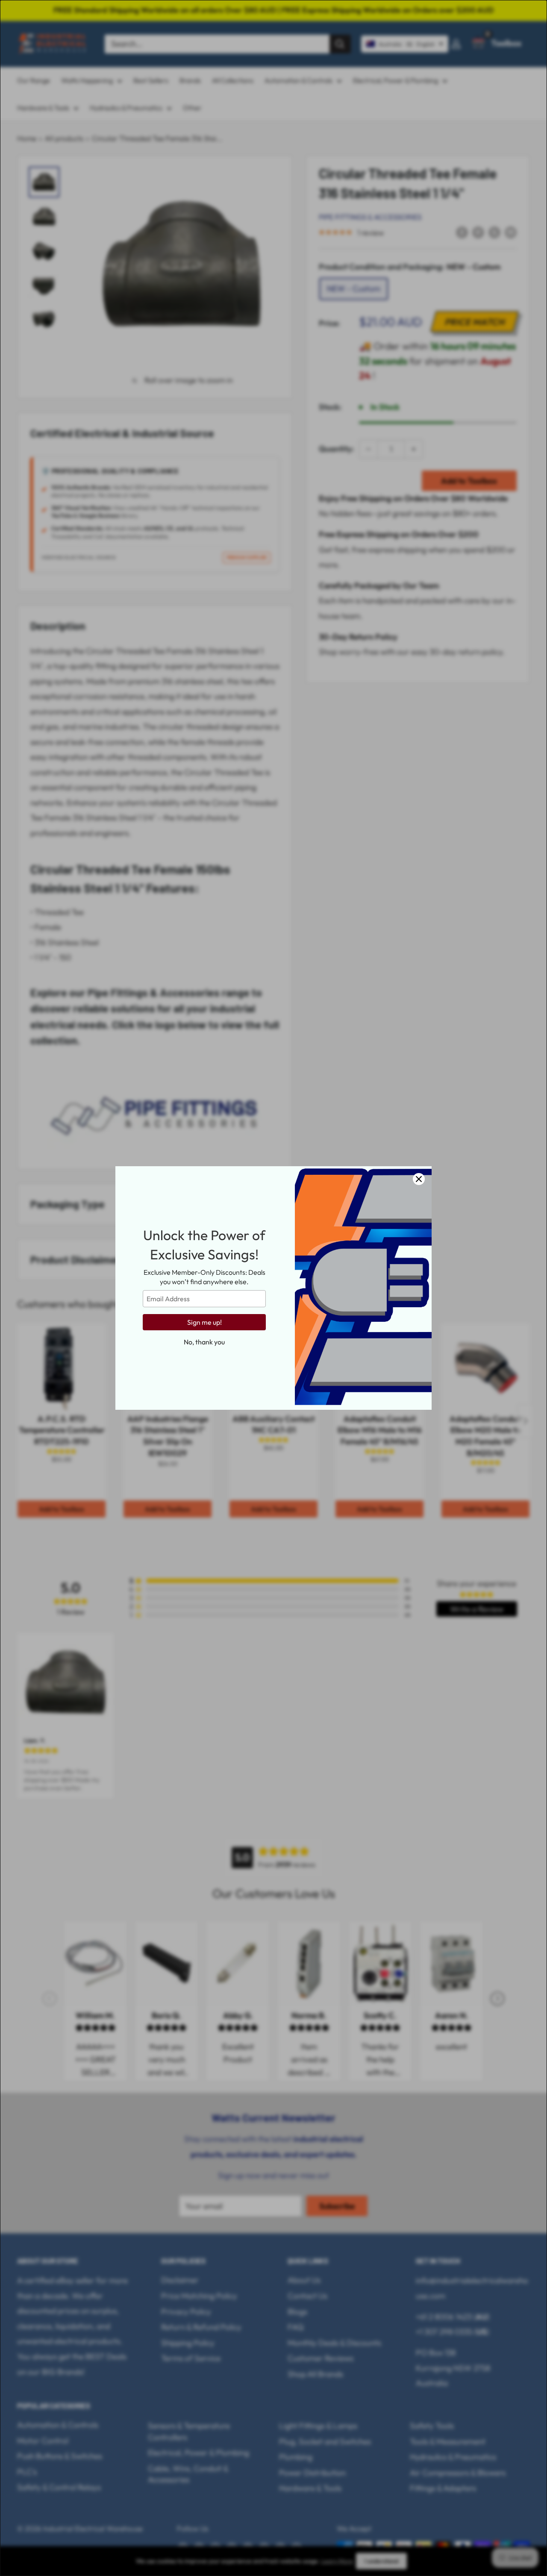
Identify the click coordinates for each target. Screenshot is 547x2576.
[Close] (419, 1179)
